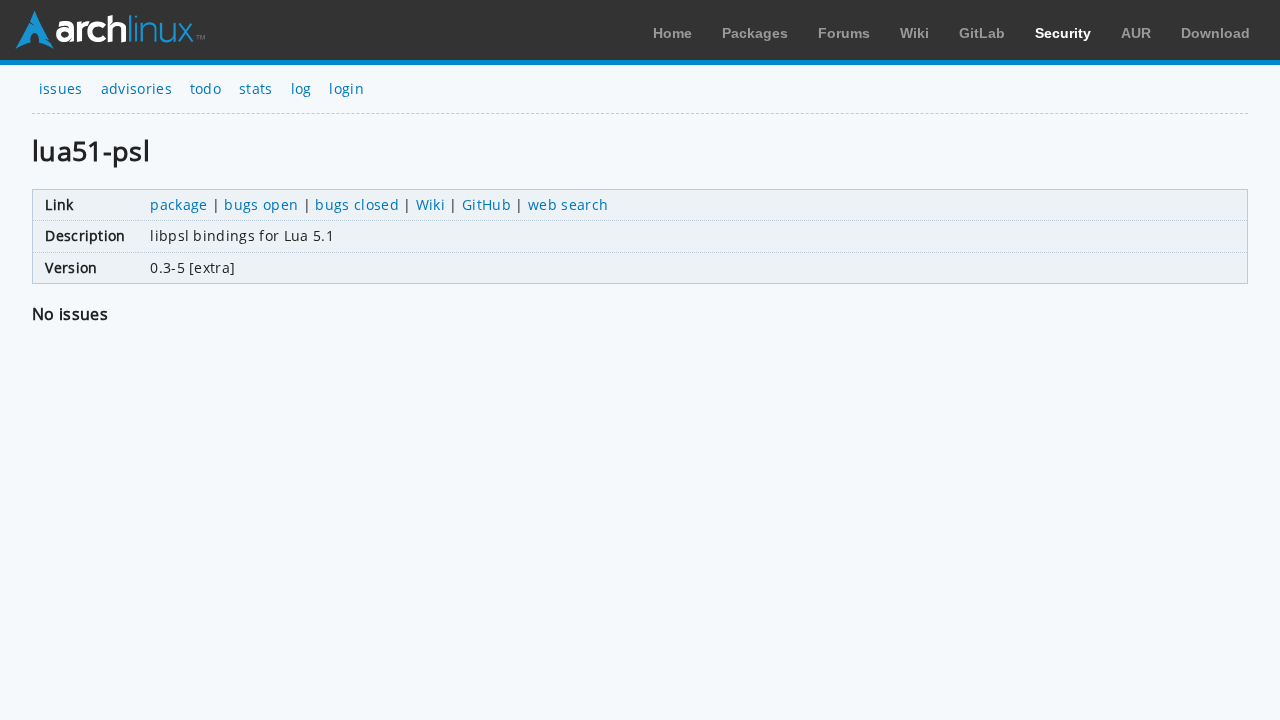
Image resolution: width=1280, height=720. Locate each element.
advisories (136, 88)
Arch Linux (110, 30)
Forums (844, 33)
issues (61, 88)
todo (205, 88)
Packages (755, 33)
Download (1215, 33)
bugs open (261, 204)
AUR (1136, 33)
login (346, 88)
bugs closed (357, 204)
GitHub (486, 204)
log (301, 88)
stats (256, 88)
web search (568, 204)
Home (672, 33)
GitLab (982, 33)
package (178, 204)
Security (1063, 33)
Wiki (914, 33)
